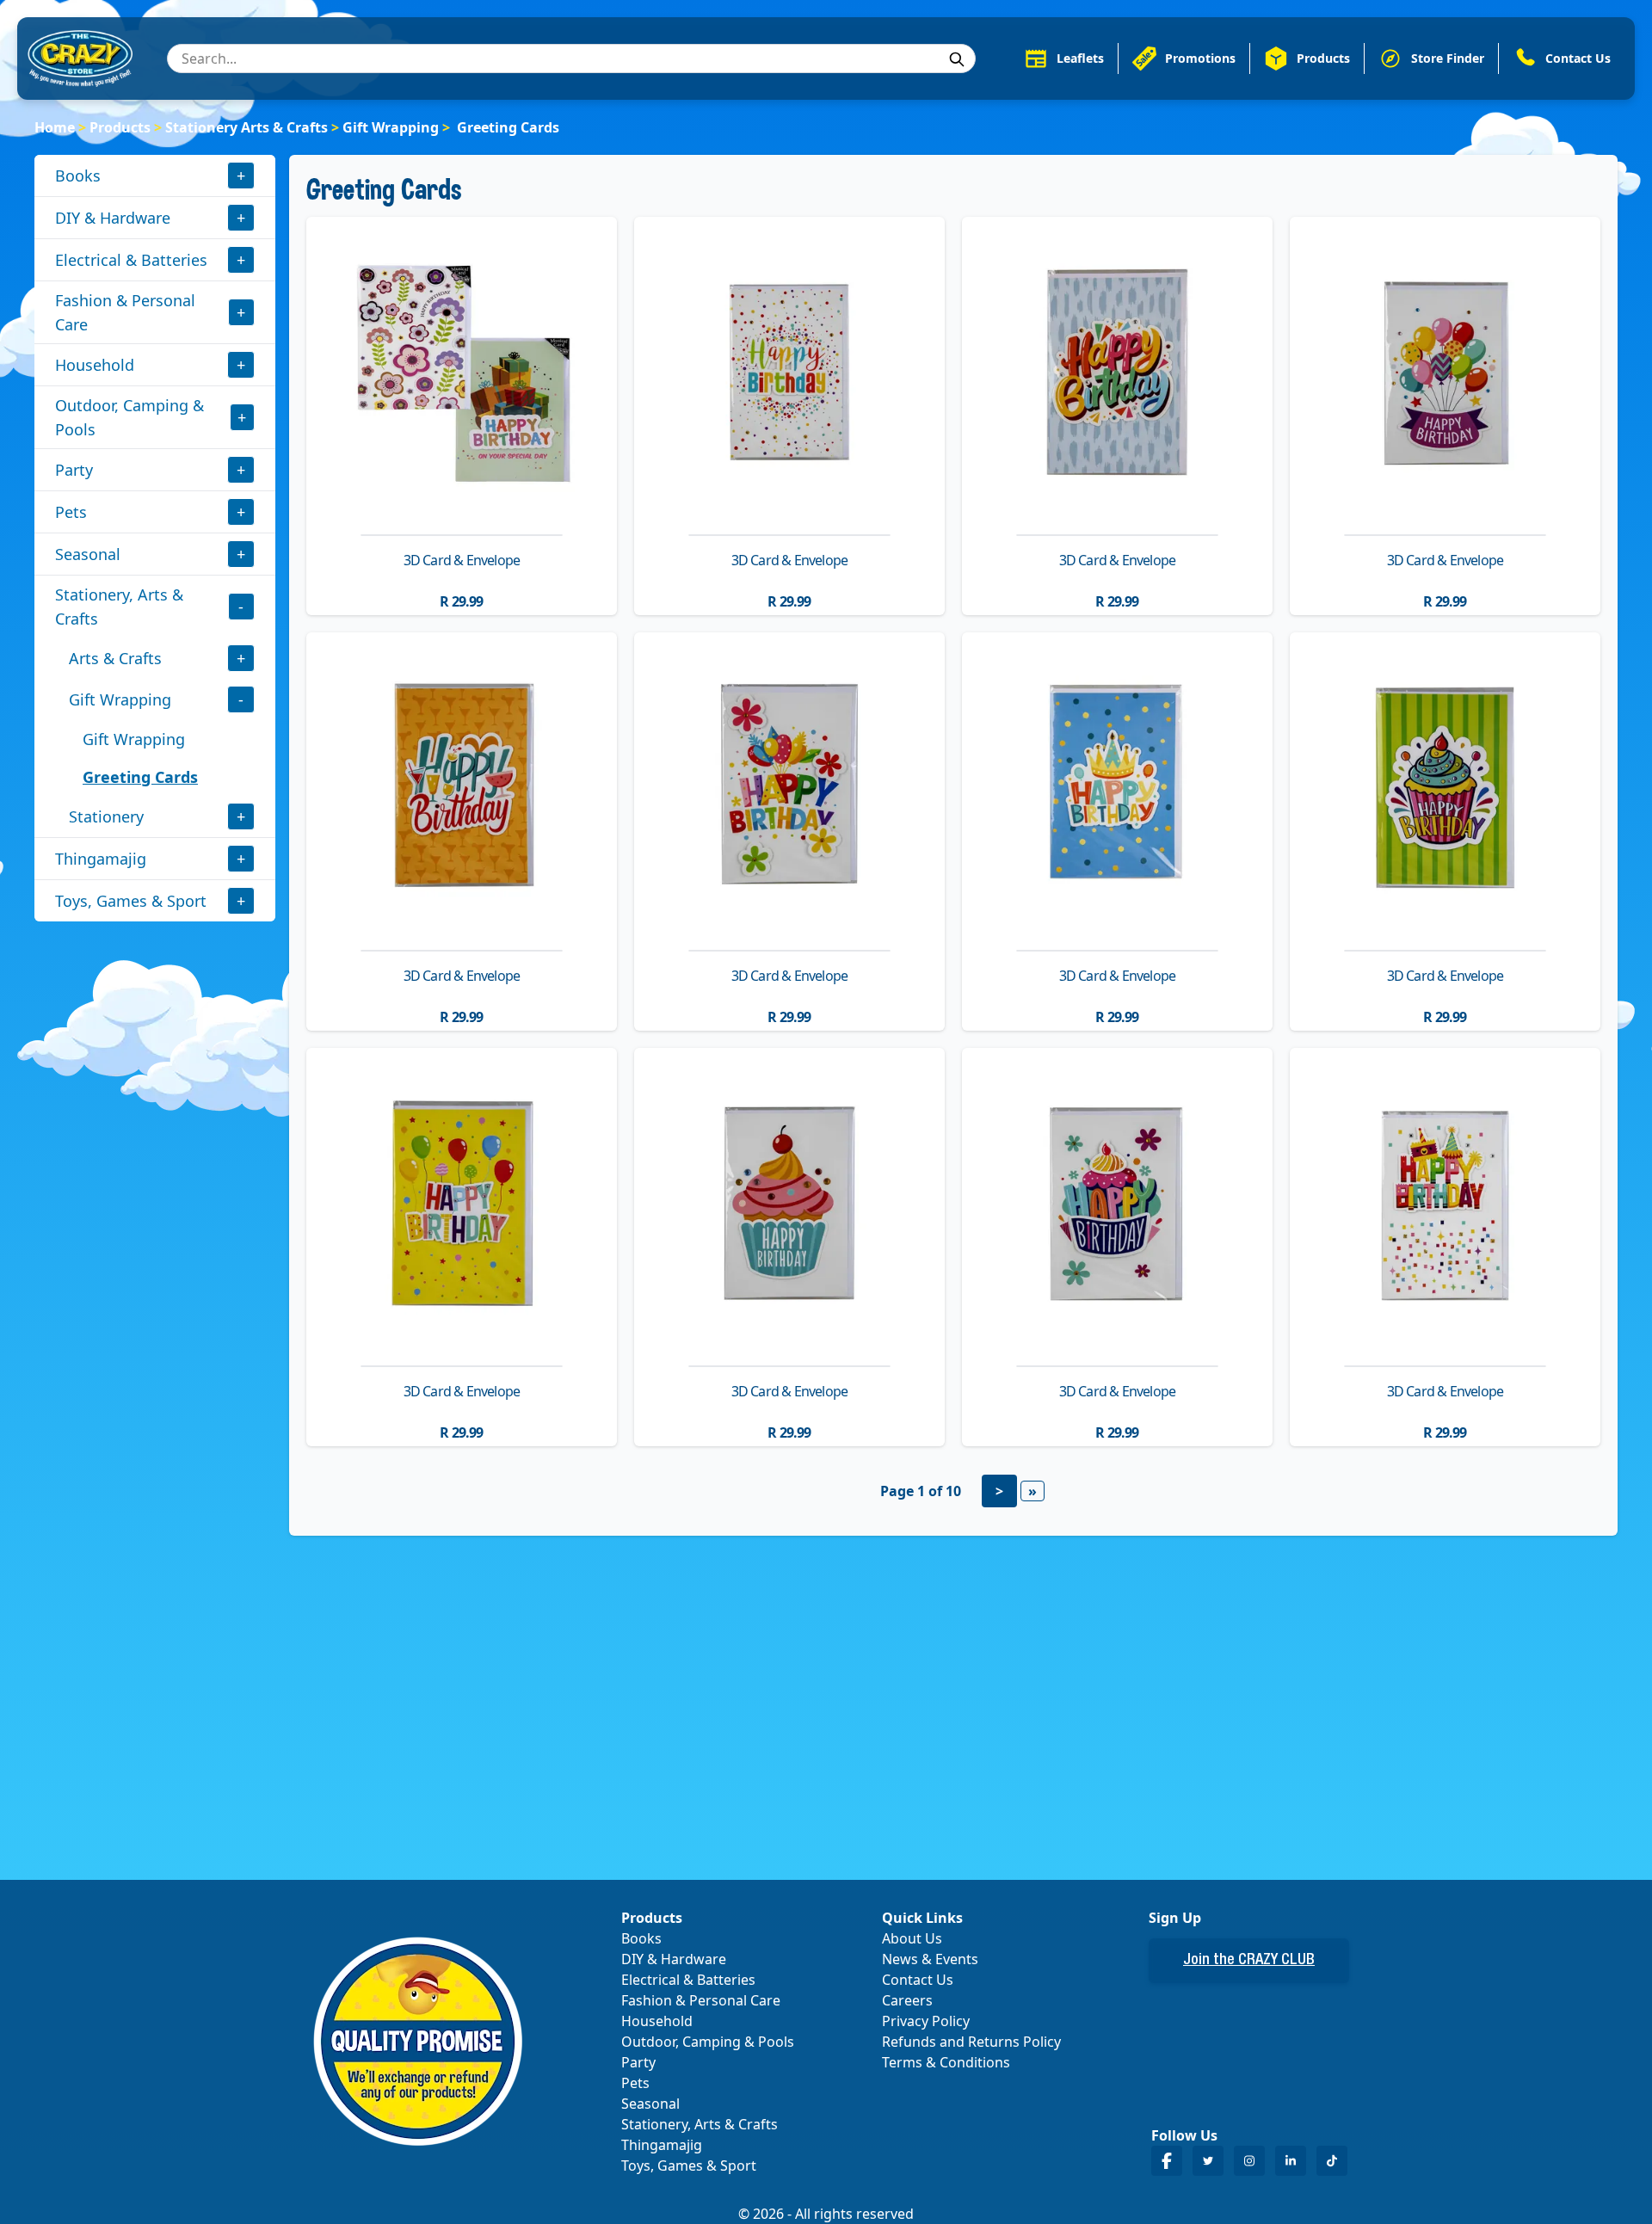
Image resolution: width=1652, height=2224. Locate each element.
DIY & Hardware (113, 218)
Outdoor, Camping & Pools (129, 417)
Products (120, 127)
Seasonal (88, 554)
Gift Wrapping (391, 127)
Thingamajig (101, 859)
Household (95, 365)
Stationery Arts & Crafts (247, 127)
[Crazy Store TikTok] (1332, 2161)
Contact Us (918, 1980)
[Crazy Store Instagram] (1249, 2161)
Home (55, 127)
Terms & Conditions (946, 2062)
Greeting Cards (140, 777)
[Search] (957, 59)
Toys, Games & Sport (131, 901)
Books (78, 176)
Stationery (106, 816)
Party (74, 470)
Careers (907, 2000)
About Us (912, 1938)
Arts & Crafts (115, 658)
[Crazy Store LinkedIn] (1291, 2161)
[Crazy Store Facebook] (1167, 2161)
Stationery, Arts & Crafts (119, 607)
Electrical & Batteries (131, 260)
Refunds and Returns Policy (971, 2042)
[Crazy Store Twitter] (1208, 2161)
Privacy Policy (926, 2021)
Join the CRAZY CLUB (1249, 1961)
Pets (71, 512)
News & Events (930, 1959)
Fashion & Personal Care (125, 312)
